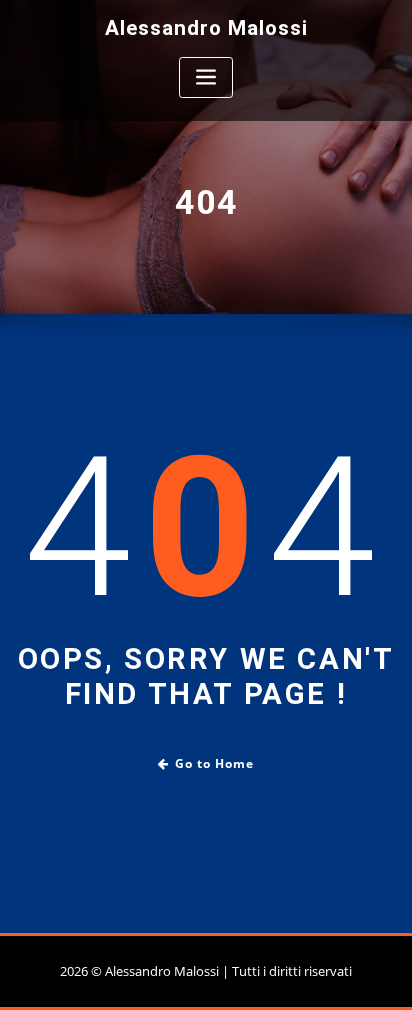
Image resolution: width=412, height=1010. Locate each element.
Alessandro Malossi (206, 28)
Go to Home (214, 763)
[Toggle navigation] (206, 77)
